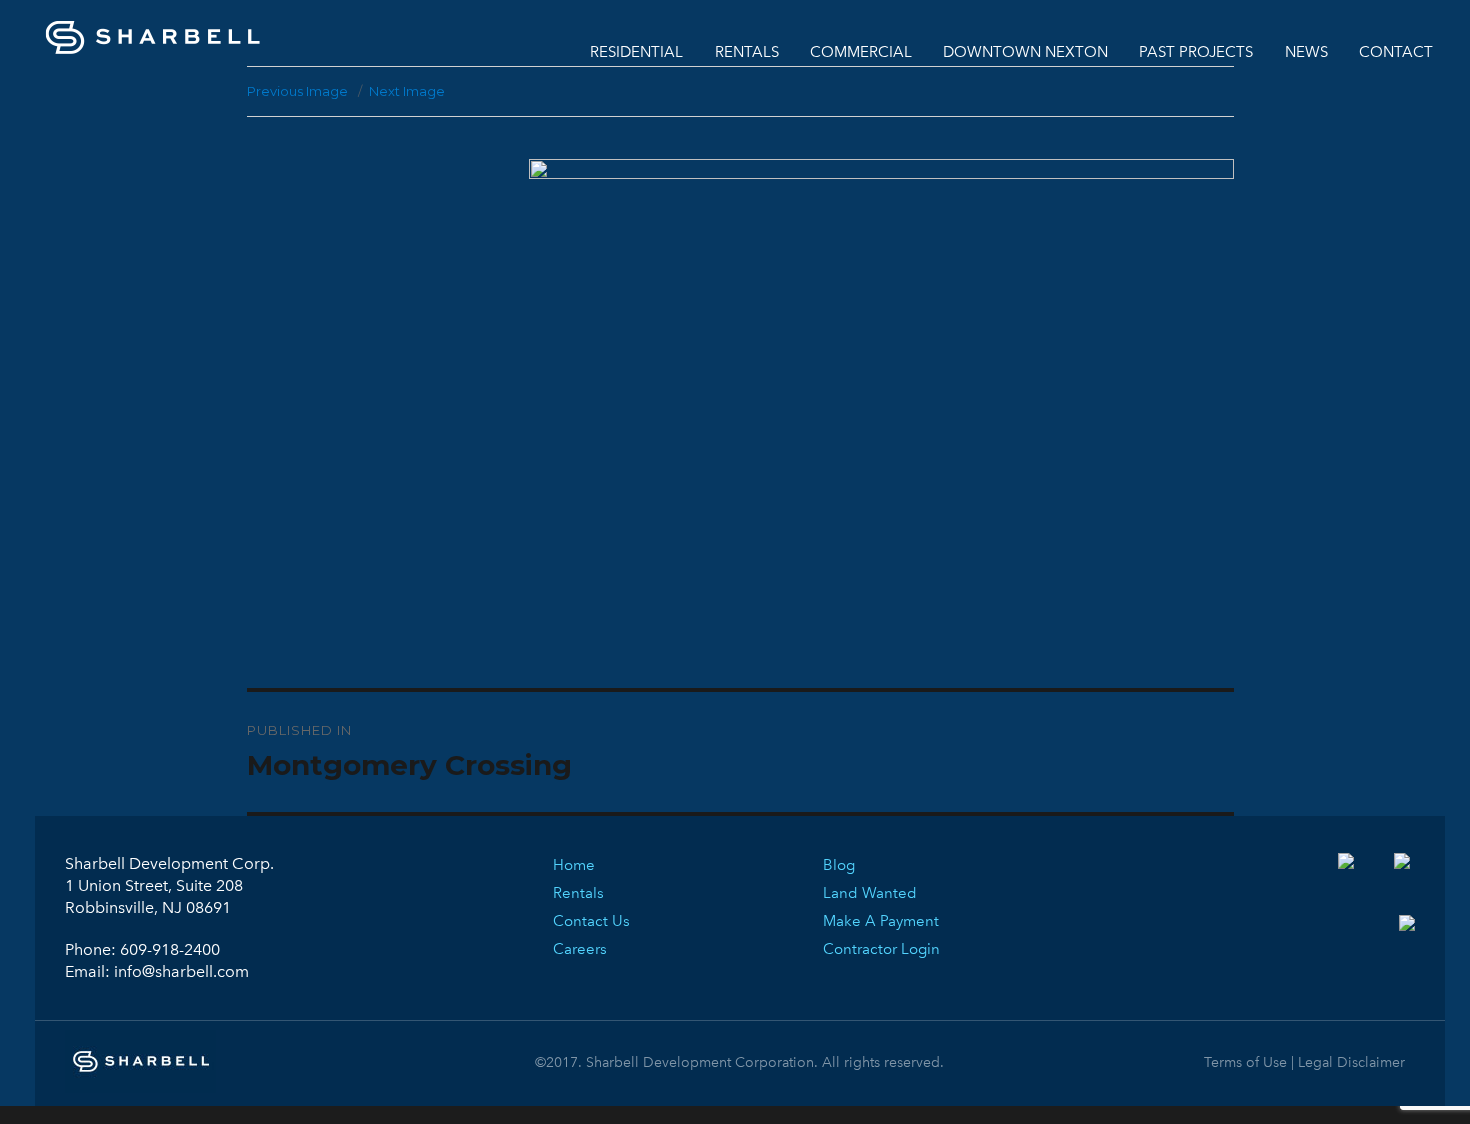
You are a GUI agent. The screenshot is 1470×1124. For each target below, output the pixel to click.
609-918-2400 (170, 949)
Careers (580, 949)
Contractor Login (881, 949)
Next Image (407, 91)
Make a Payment (881, 921)
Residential (636, 52)
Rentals (747, 52)
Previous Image (297, 91)
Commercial (861, 52)
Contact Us (591, 921)
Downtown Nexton (1025, 52)
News (1306, 52)
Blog (839, 865)
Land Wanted (870, 893)
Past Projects (1196, 52)
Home (574, 865)
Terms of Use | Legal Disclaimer (1304, 1062)
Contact (1396, 52)
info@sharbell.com (181, 971)
